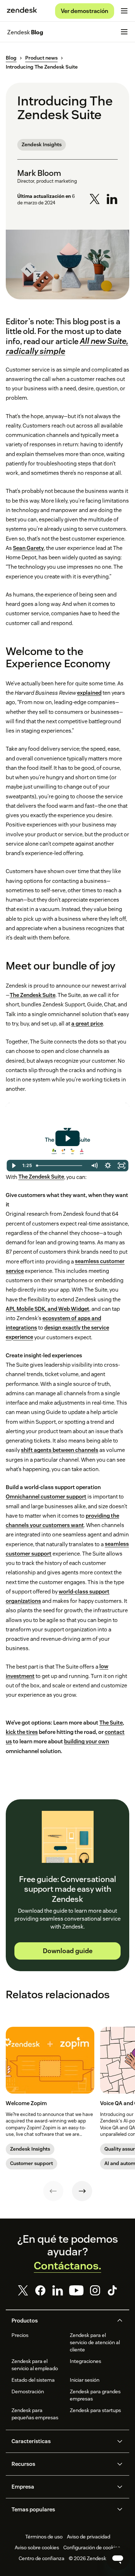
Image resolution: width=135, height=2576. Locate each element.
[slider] (60, 1166)
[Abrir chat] (118, 2559)
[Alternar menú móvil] (124, 11)
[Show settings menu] (108, 1166)
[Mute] (94, 1166)
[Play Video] (14, 1166)
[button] (62, 2321)
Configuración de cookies (92, 2547)
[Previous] (53, 2191)
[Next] (82, 2191)
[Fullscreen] (121, 1166)
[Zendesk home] (22, 11)
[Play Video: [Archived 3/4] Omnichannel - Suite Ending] (67, 1138)
